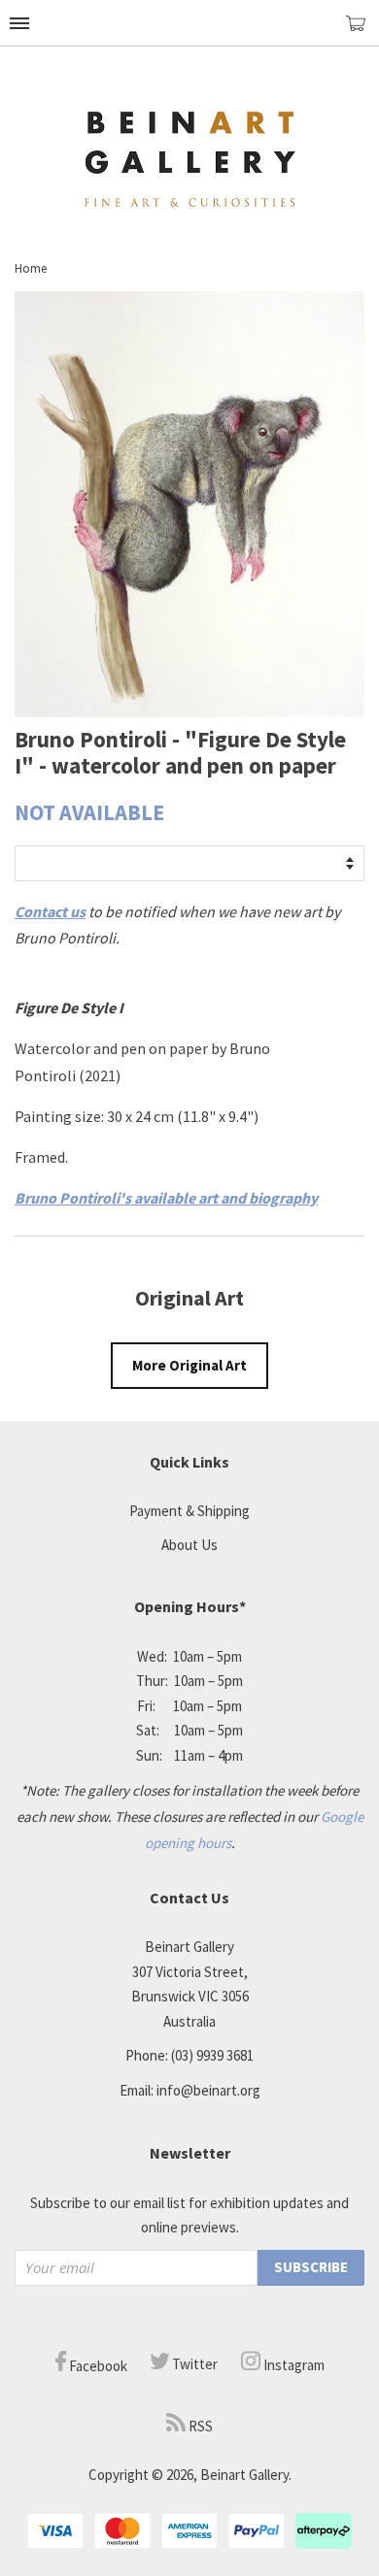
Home (31, 268)
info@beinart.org (208, 2090)
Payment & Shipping (189, 1511)
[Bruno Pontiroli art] (189, 711)
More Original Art (189, 1365)
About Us (189, 1545)
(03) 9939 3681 (212, 2055)
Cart (362, 32)
